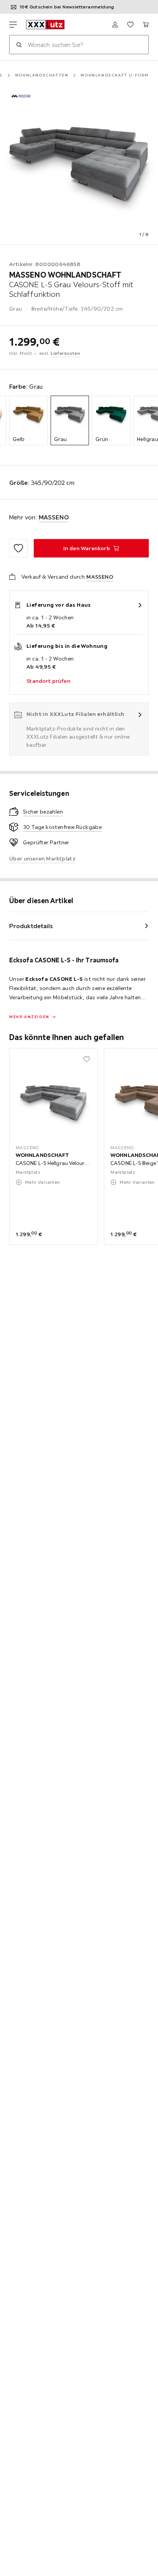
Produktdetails (31, 926)
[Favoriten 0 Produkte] (130, 25)
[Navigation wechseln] (13, 25)
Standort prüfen (48, 681)
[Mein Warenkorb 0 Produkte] (146, 25)
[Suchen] (19, 45)
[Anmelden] (115, 25)
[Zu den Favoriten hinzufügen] (18, 548)
